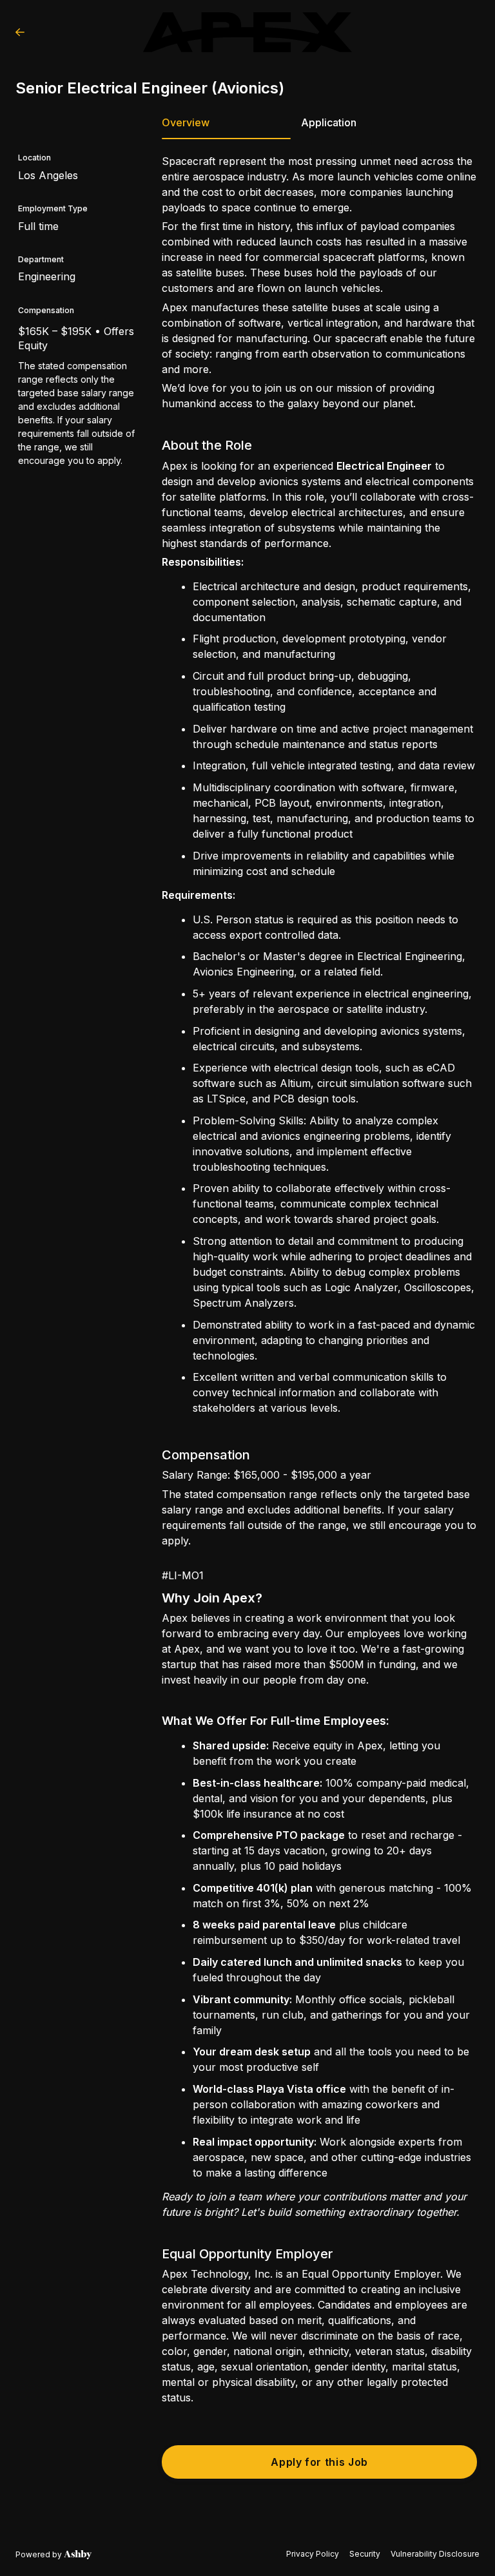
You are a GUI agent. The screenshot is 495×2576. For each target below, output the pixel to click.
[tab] (226, 127)
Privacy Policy (313, 2554)
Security (365, 2554)
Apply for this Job (319, 2462)
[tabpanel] (319, 1317)
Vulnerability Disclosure (435, 2554)
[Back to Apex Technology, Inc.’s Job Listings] (20, 32)
